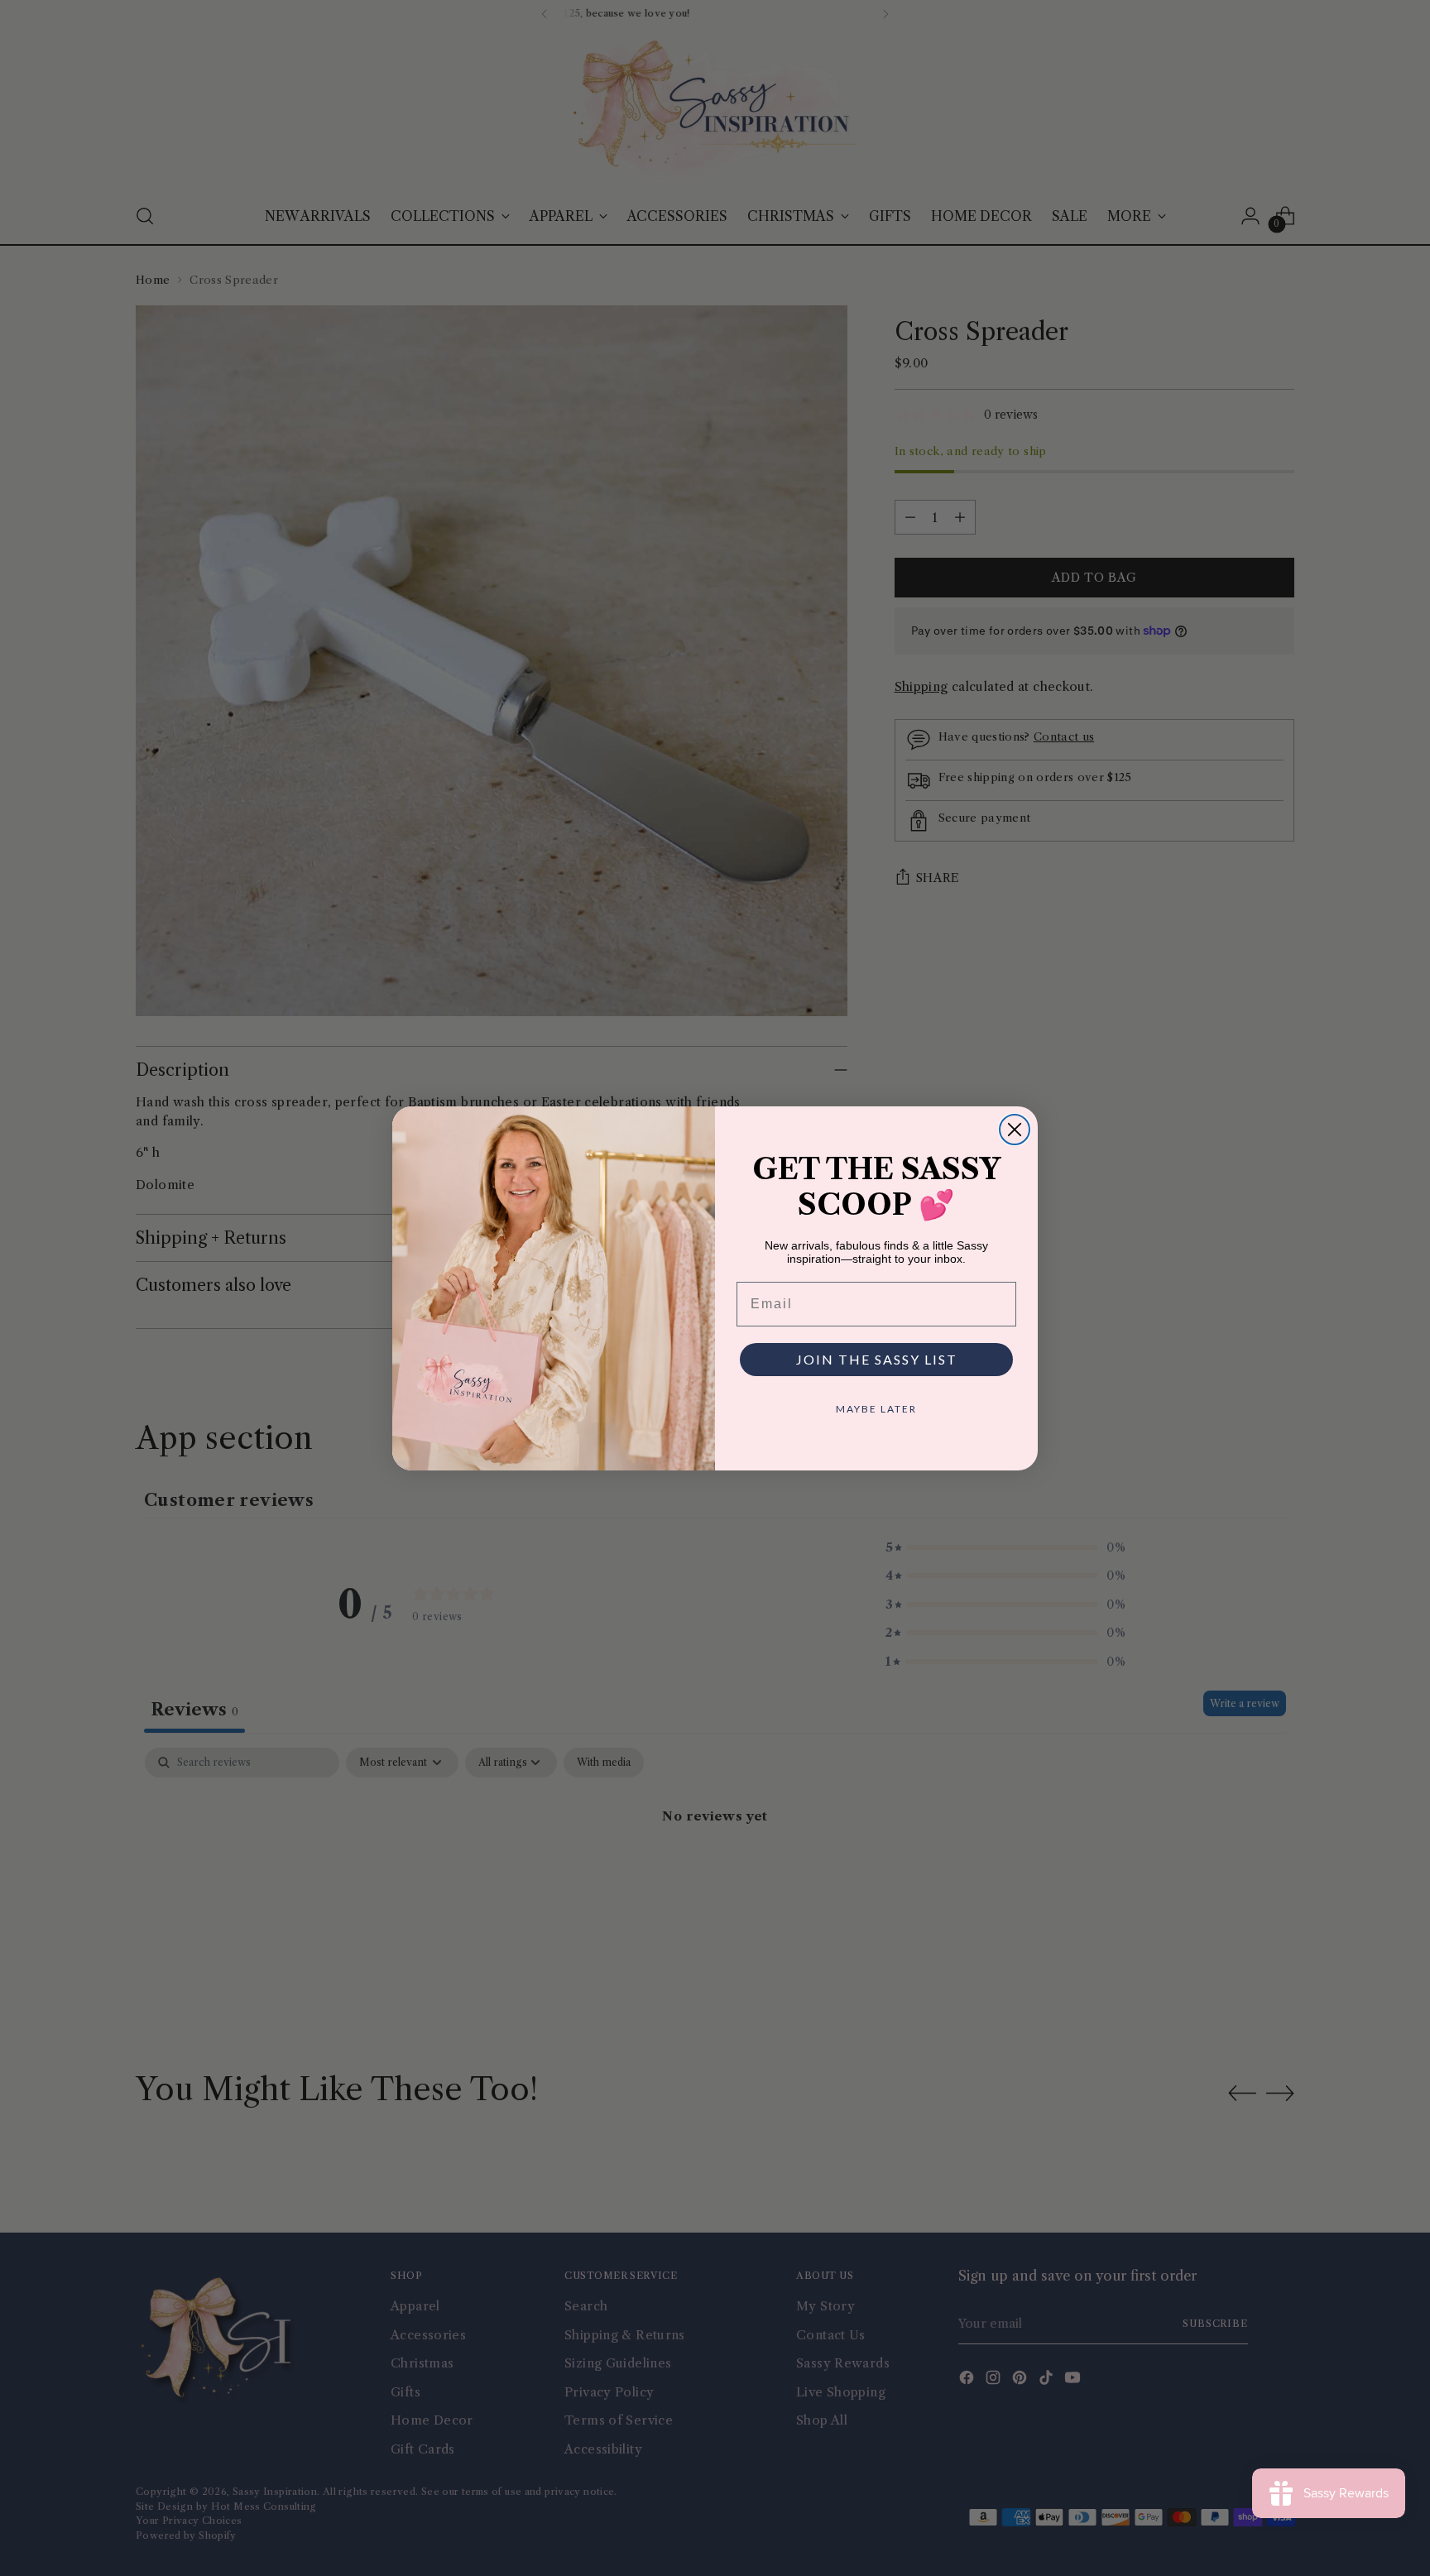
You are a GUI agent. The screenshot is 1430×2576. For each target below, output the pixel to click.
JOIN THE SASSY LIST (877, 1359)
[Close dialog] (1015, 1130)
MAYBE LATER (876, 1409)
